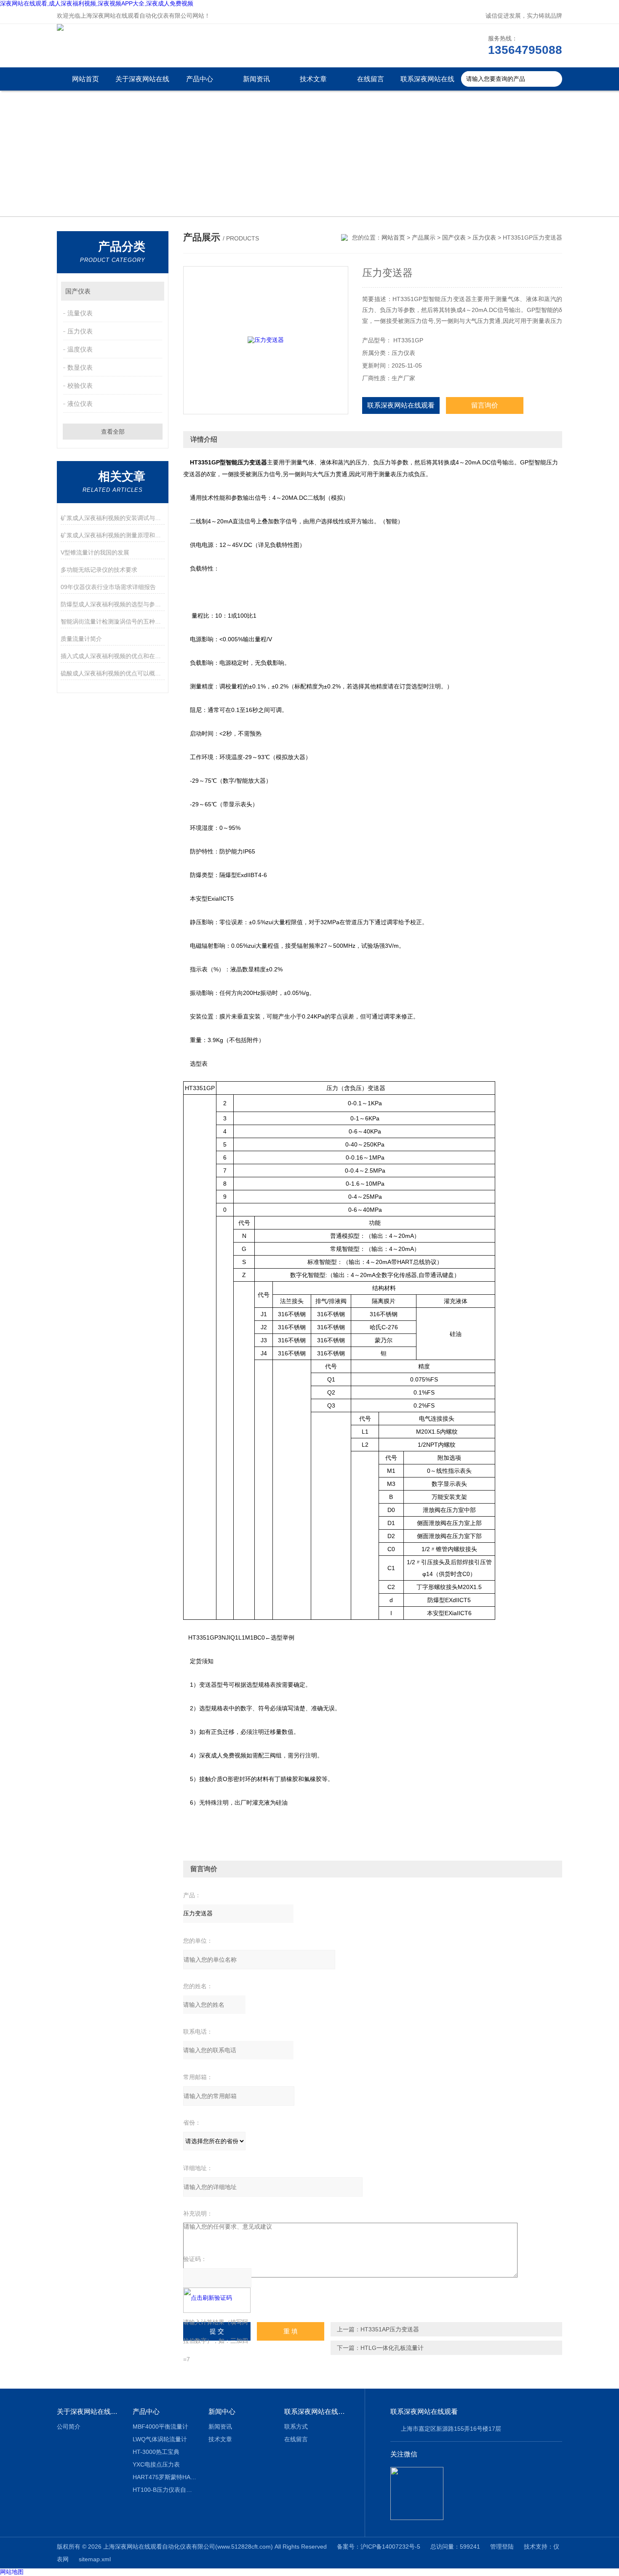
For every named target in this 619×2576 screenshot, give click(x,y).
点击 (154, 291)
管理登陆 (502, 2547)
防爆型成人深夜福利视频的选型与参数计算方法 (113, 604)
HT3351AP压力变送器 (390, 2329)
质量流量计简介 (81, 639)
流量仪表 (80, 313)
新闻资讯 (256, 79)
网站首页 (85, 79)
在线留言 (371, 79)
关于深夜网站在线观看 (142, 83)
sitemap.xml (95, 2559)
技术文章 (313, 79)
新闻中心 (222, 2412)
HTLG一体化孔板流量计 (392, 2348)
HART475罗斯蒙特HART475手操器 (164, 2477)
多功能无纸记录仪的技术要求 (99, 570)
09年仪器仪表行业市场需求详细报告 (108, 587)
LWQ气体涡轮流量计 (160, 2439)
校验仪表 (80, 385)
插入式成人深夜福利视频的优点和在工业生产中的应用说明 (113, 656)
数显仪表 (80, 367)
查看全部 (113, 432)
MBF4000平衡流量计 (160, 2427)
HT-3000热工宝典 (156, 2452)
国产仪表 (78, 291)
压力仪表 (80, 331)
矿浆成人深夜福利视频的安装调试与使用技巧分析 (113, 518)
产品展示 (424, 237)
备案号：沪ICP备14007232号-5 (379, 2547)
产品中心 (200, 79)
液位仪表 (80, 404)
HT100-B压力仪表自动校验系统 (164, 2490)
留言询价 (485, 405)
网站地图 (12, 2572)
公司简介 (69, 2427)
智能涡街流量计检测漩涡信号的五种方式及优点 (113, 621)
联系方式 (296, 2427)
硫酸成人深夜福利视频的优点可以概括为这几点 (113, 673)
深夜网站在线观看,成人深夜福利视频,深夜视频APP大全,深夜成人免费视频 (97, 3)
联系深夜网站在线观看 (427, 83)
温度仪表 (80, 349)
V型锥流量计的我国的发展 (95, 552)
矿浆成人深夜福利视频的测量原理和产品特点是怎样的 (113, 535)
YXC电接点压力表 (156, 2464)
